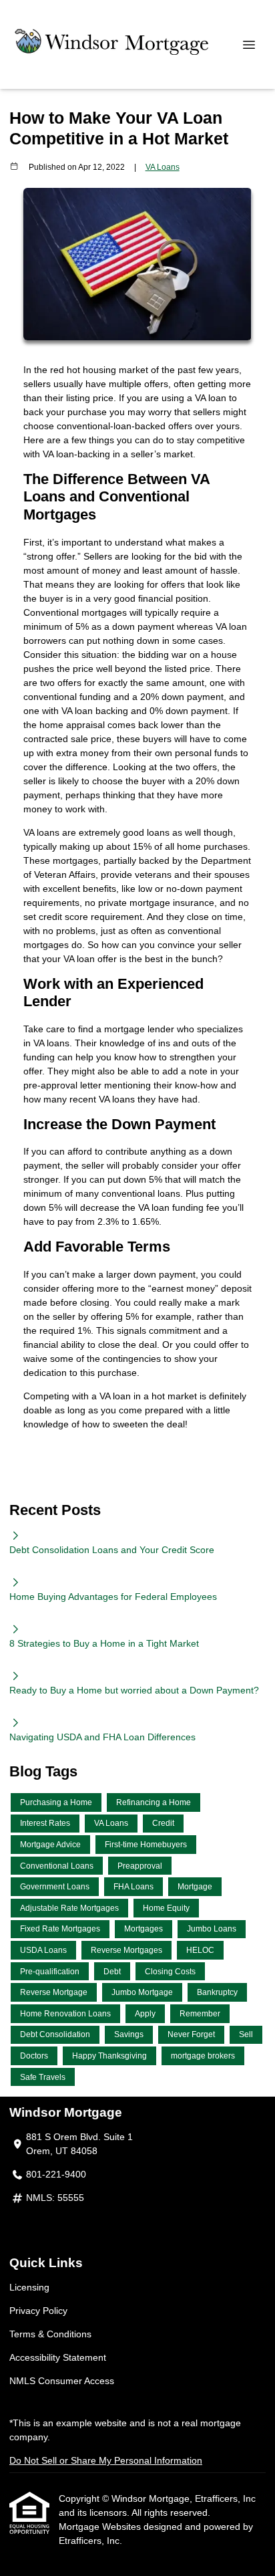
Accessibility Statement (58, 2357)
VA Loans (163, 167)
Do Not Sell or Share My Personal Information (106, 2460)
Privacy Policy (38, 2311)
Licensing (29, 2287)
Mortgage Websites (101, 2527)
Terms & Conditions (50, 2334)
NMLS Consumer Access (62, 2381)
